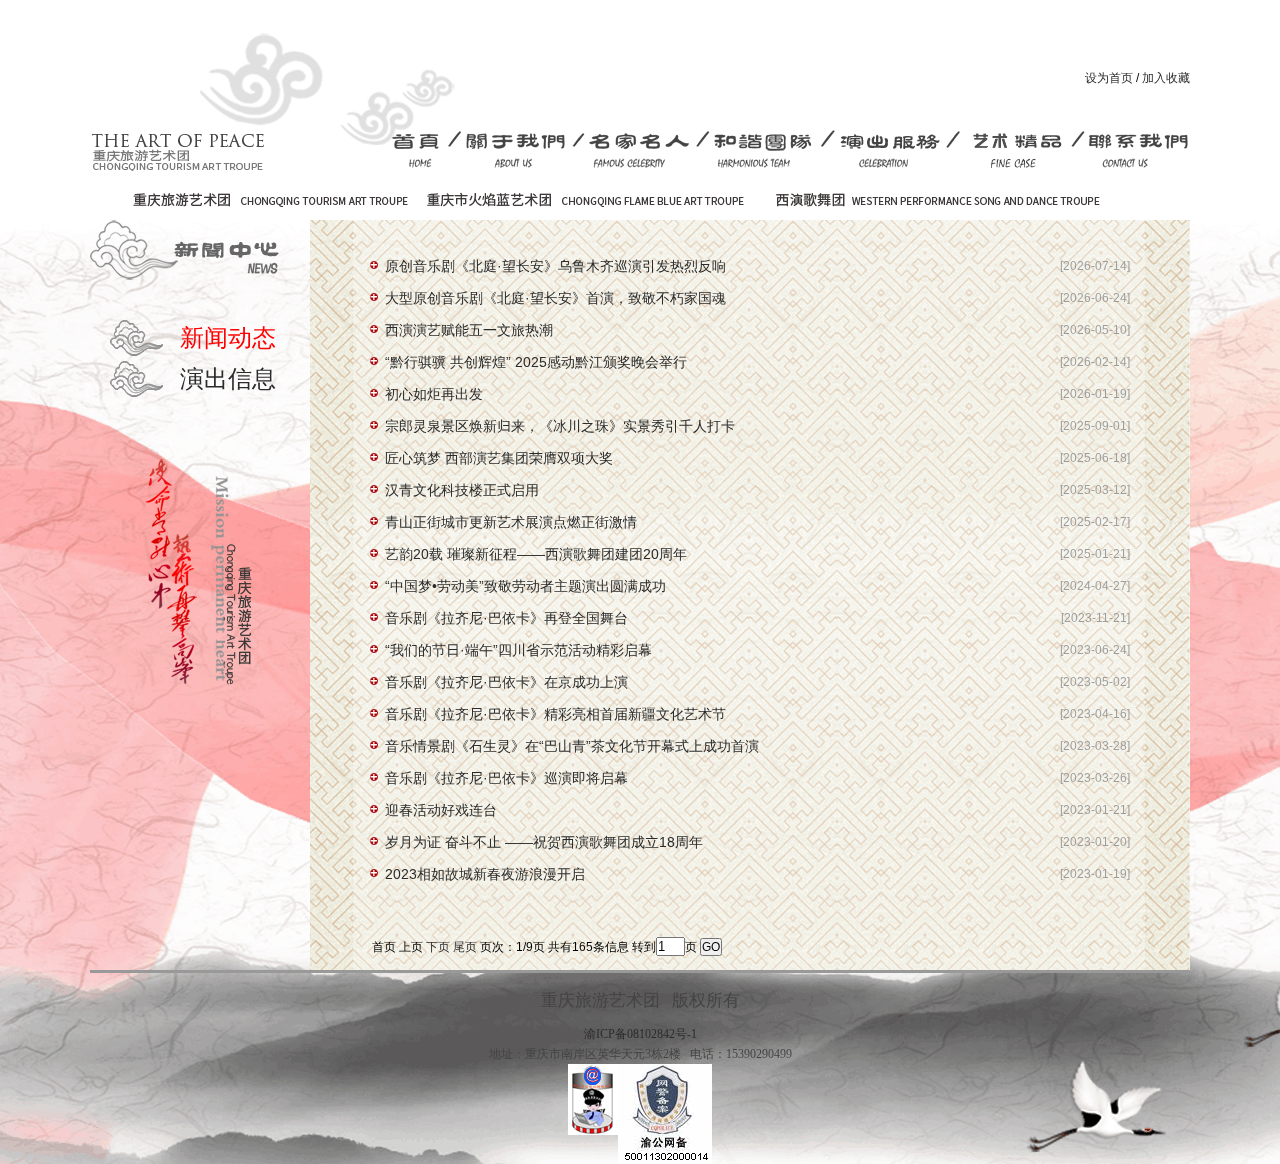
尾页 (465, 947)
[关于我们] (517, 150)
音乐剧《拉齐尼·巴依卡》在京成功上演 (506, 682)
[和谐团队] (766, 150)
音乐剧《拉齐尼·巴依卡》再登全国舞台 (506, 618)
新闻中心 (190, 250)
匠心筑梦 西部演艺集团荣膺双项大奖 (499, 458)
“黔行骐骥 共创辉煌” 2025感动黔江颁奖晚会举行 (536, 362)
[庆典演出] (891, 150)
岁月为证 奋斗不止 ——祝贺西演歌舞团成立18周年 (544, 842)
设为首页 (1109, 78)
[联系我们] (1134, 150)
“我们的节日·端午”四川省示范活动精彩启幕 (518, 650)
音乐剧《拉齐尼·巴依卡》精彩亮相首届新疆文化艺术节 (555, 714)
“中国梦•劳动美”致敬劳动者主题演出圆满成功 (525, 586)
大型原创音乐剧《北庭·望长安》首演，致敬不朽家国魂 (555, 298)
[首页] (422, 150)
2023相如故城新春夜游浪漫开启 (485, 874)
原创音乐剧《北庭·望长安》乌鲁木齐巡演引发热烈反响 (555, 266)
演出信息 (228, 379)
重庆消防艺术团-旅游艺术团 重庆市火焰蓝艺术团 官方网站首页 (223, 94)
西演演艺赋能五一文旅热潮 (469, 330)
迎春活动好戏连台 (441, 810)
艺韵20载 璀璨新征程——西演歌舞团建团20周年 (536, 554)
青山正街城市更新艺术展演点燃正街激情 (511, 522)
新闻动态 (228, 338)
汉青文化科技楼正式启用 (462, 490)
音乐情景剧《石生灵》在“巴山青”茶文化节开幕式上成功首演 (572, 746)
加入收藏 (1166, 78)
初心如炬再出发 (434, 394)
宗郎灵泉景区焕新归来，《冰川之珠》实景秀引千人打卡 (560, 426)
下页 (438, 947)
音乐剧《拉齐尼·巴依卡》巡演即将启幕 (506, 778)
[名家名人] (641, 150)
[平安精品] (1016, 150)
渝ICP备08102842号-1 (640, 1034)
